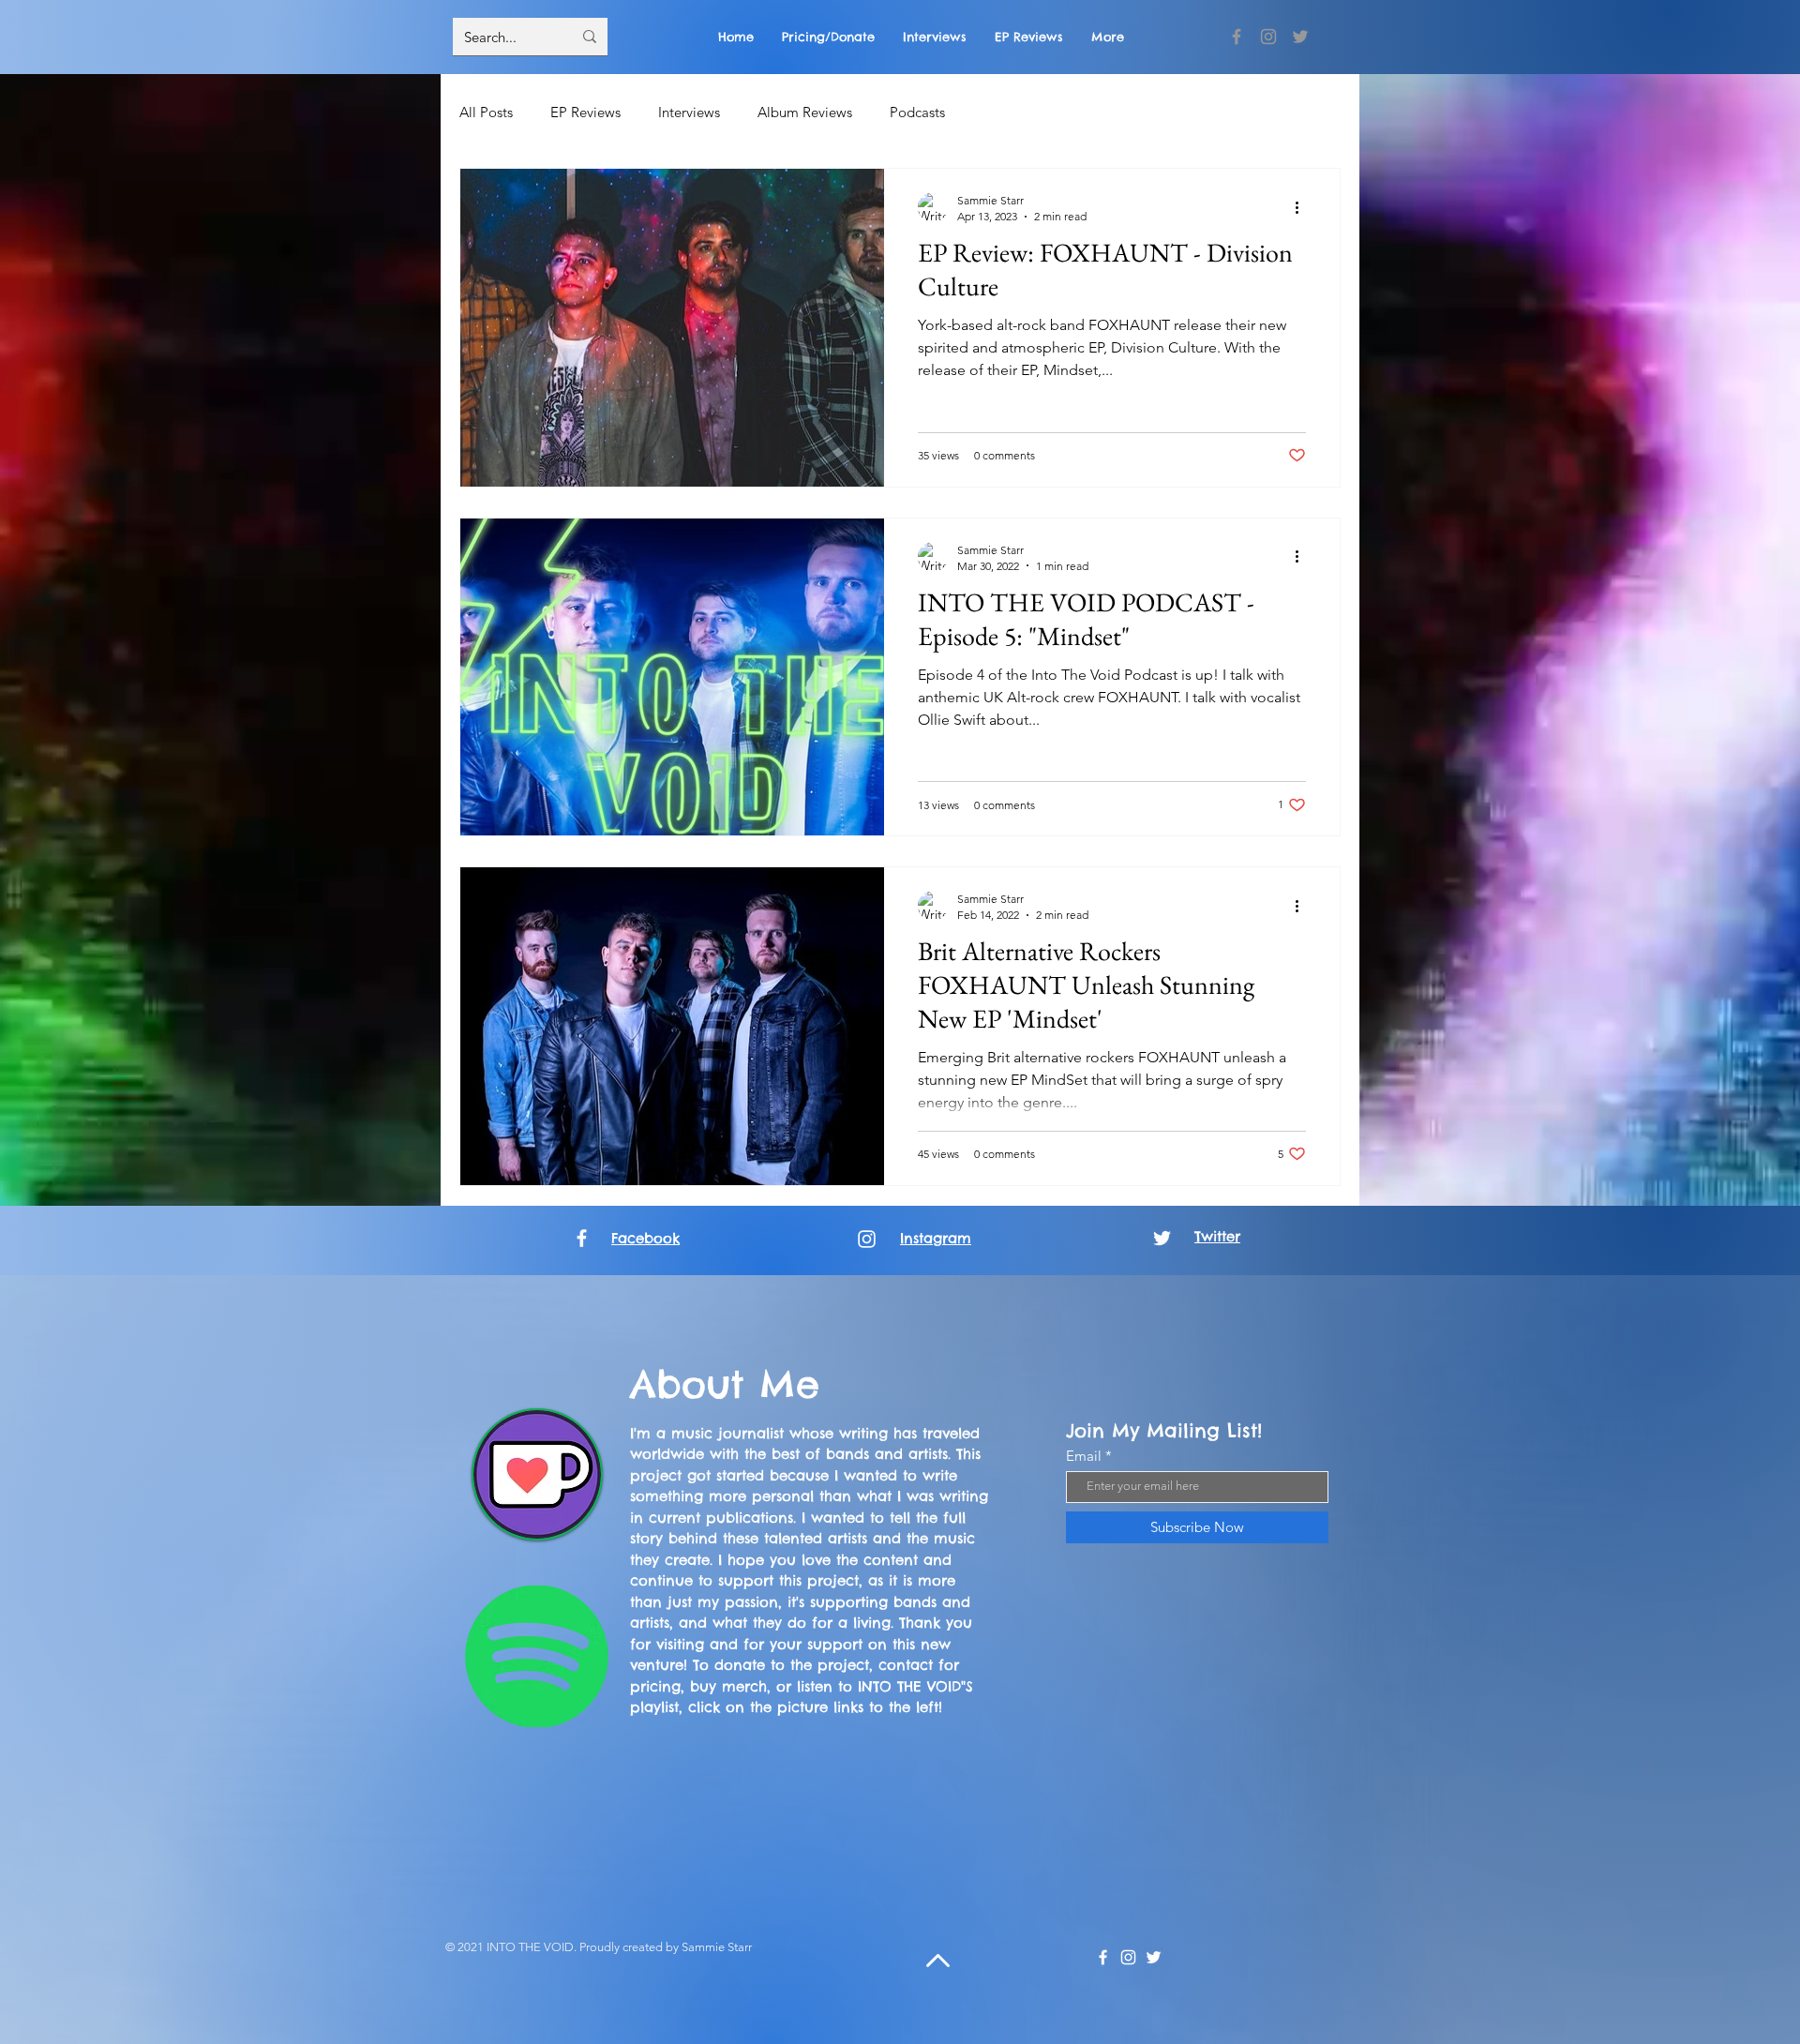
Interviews (689, 112)
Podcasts (917, 112)
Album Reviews (805, 112)
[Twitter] (1300, 37)
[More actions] (1303, 207)
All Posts (486, 112)
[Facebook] (1237, 37)
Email (1084, 1456)
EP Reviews (585, 112)
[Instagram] (1268, 37)
